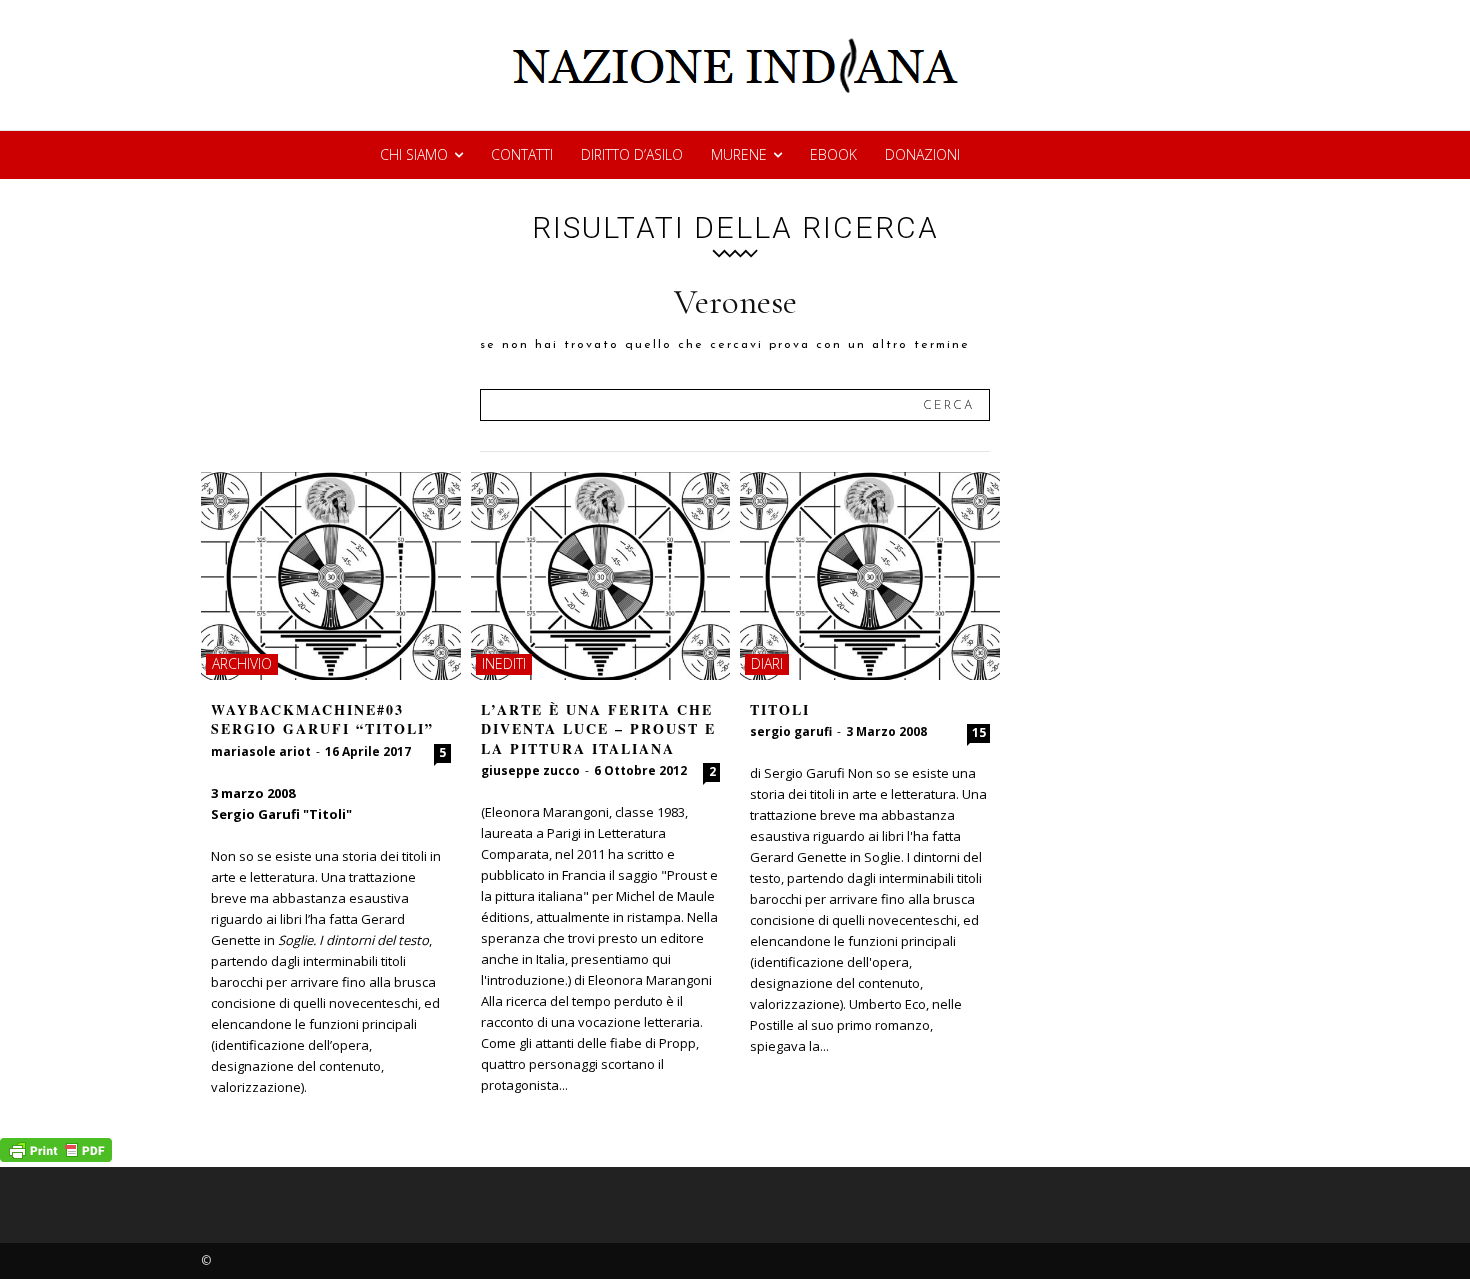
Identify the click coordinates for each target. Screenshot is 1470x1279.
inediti (504, 663)
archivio (242, 663)
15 (979, 732)
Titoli (780, 709)
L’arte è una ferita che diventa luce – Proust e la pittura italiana (598, 729)
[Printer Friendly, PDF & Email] (56, 1156)
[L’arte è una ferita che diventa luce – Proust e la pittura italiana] (601, 576)
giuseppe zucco (530, 770)
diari (767, 663)
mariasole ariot (261, 751)
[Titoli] (870, 576)
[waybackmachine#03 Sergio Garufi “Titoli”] (331, 576)
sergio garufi (791, 731)
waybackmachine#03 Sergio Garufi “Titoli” (322, 719)
